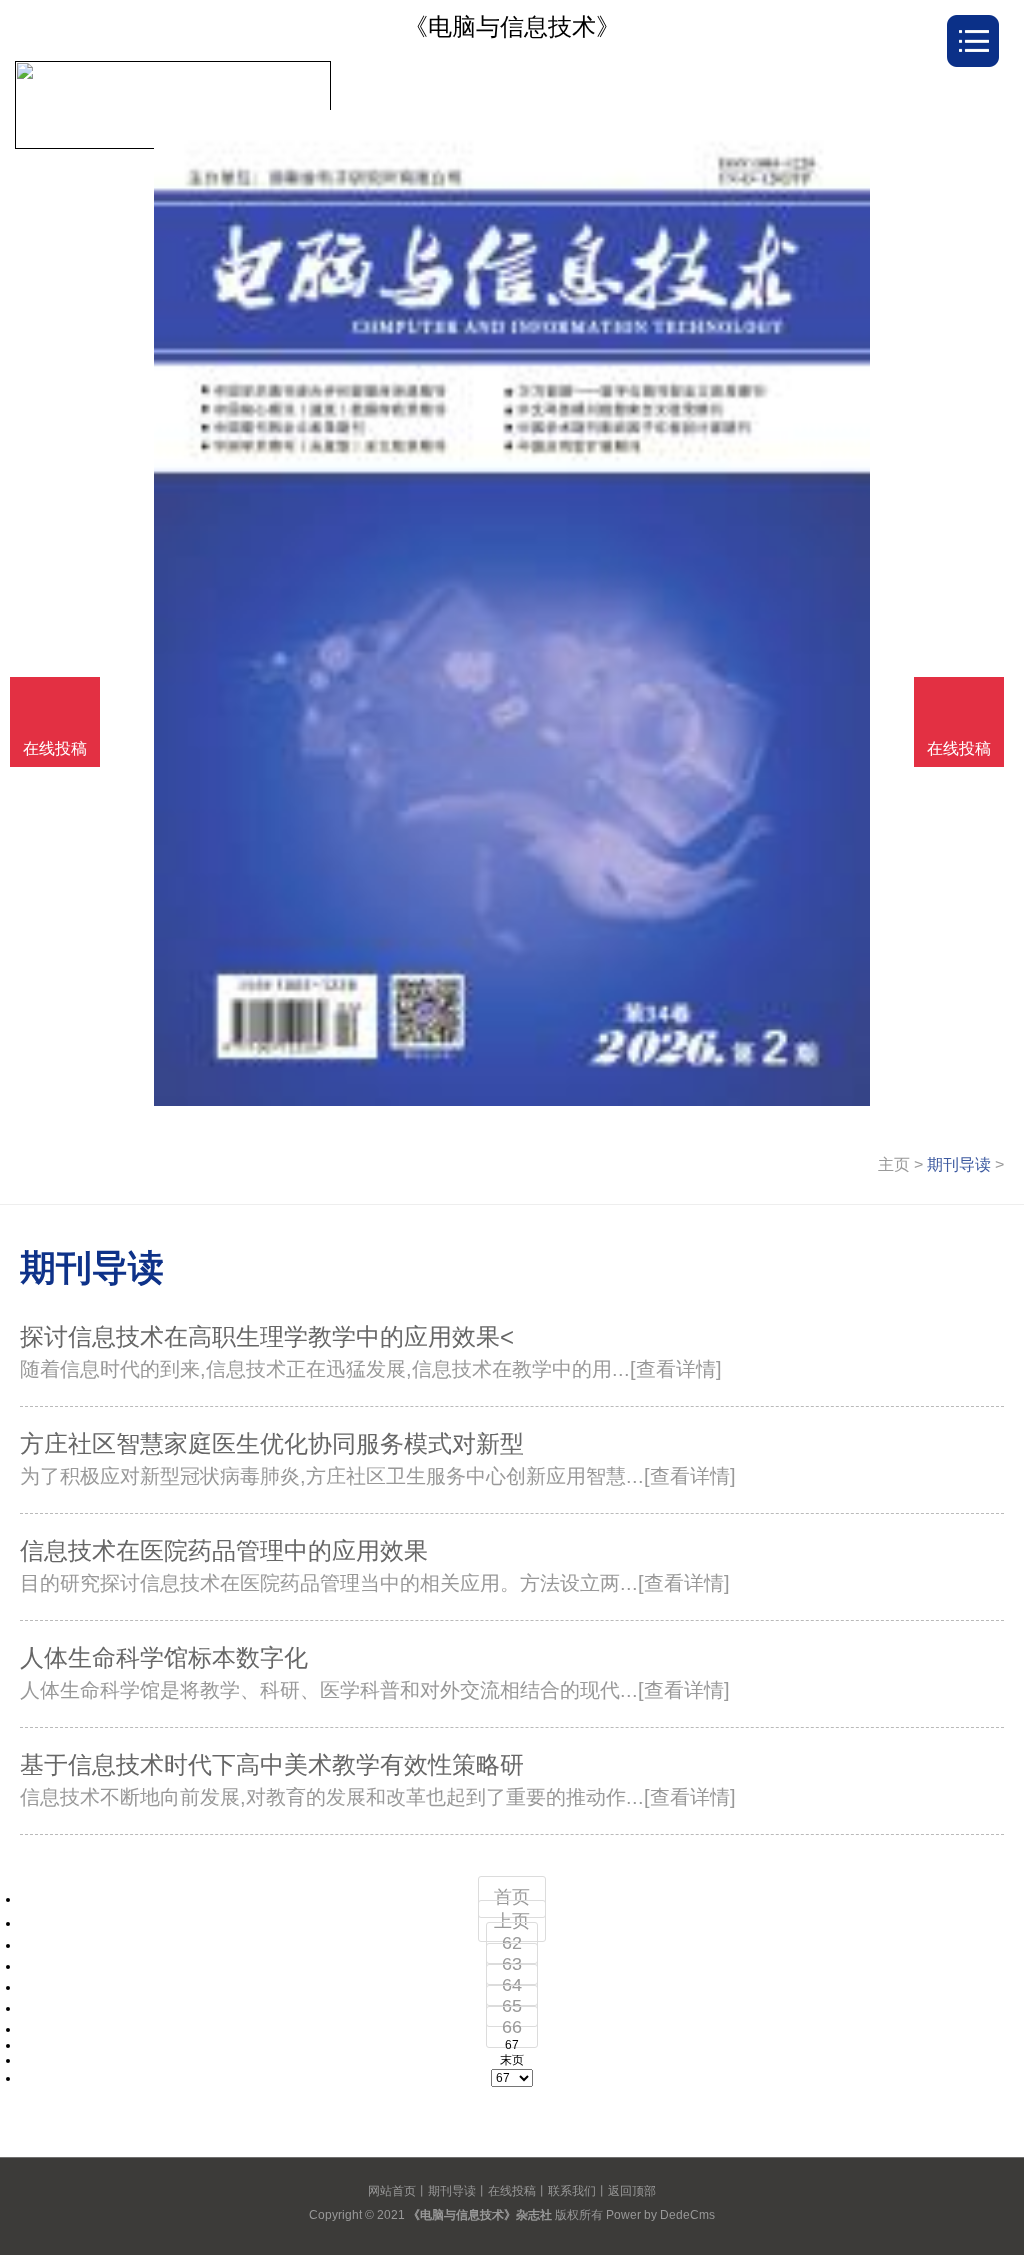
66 (512, 2027)
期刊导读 (959, 1164)
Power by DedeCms (660, 2215)
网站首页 (392, 2191)
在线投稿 (512, 2191)
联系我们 (572, 2191)
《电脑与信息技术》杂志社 (480, 2215)
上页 (512, 1921)
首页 (512, 1897)
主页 (894, 1164)
